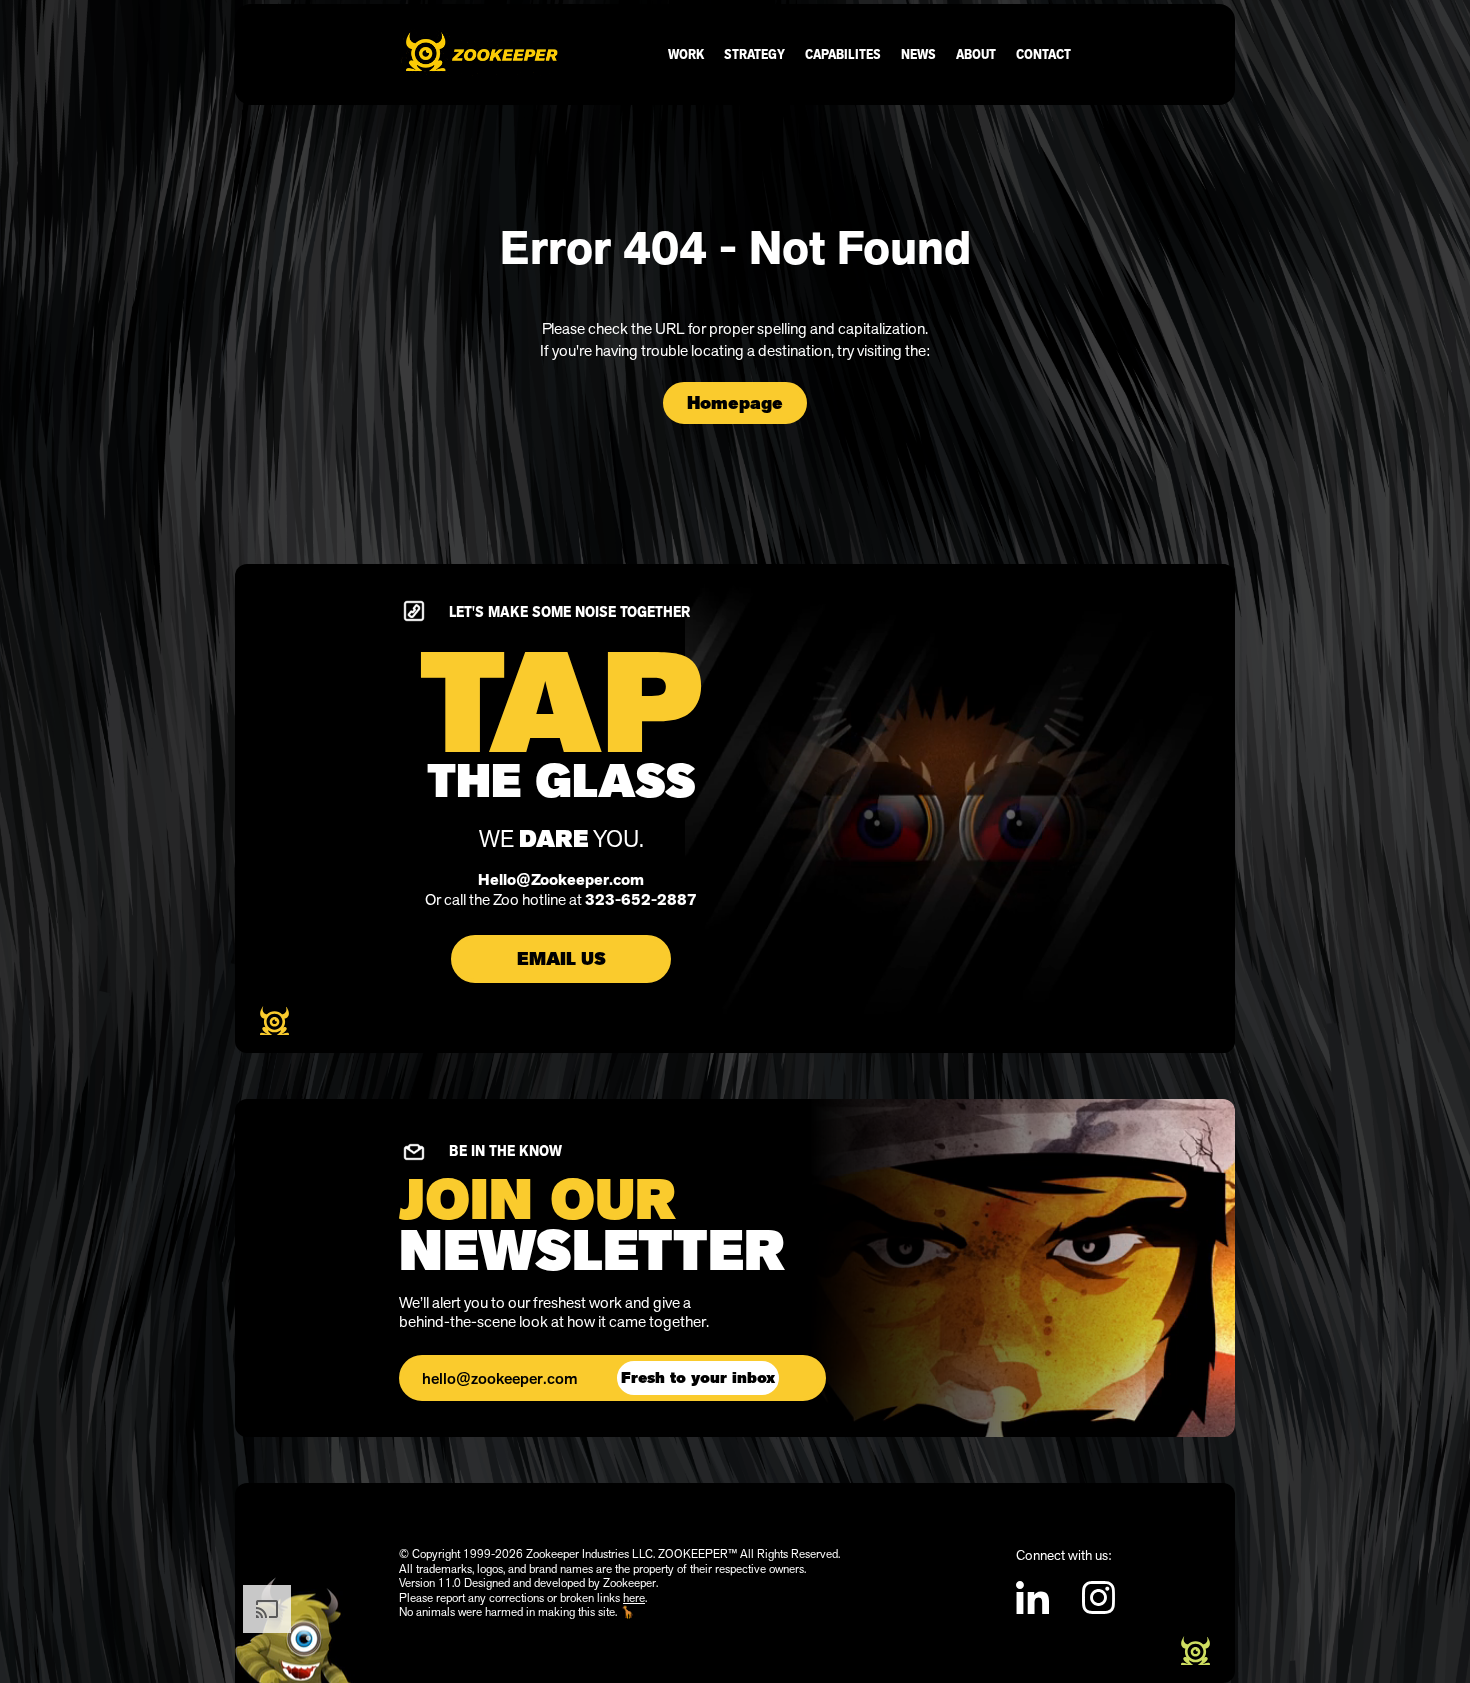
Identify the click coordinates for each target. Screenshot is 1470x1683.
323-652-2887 (641, 900)
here (634, 1598)
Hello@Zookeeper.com (561, 880)
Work (686, 54)
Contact (1043, 54)
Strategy (754, 54)
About (976, 54)
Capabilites (843, 54)
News (918, 54)
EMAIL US (561, 959)
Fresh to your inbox (698, 1378)
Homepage (735, 403)
